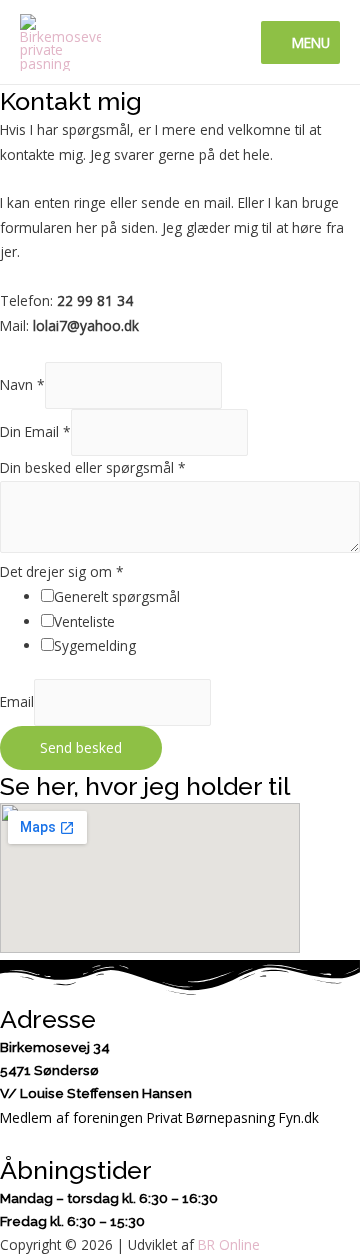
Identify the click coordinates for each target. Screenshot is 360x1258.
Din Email (35, 431)
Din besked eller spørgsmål (93, 467)
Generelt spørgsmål (117, 596)
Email (17, 702)
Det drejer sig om (62, 571)
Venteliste (84, 621)
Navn (22, 384)
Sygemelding (95, 645)
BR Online (229, 1244)
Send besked (81, 747)
